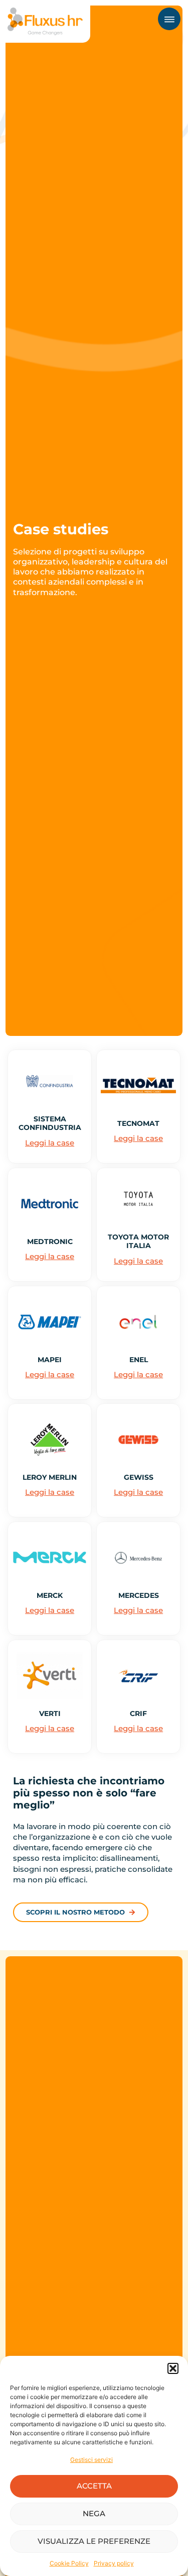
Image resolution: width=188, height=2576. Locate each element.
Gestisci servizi (91, 2460)
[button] (173, 2368)
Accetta (94, 2486)
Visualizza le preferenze (94, 2541)
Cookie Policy (69, 2563)
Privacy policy (114, 2563)
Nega (94, 2513)
